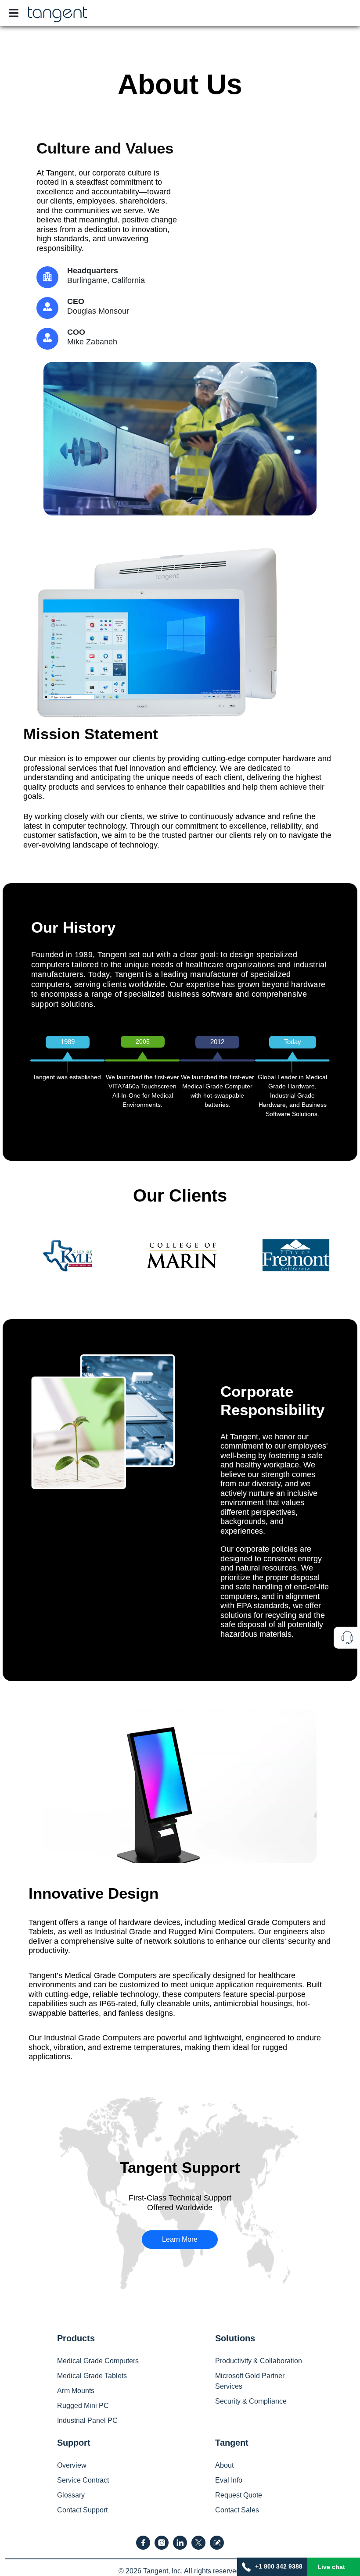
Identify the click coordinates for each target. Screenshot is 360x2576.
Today (293, 1042)
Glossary (71, 2495)
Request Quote (239, 2495)
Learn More (180, 2239)
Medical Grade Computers (98, 2361)
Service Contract (83, 2480)
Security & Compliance (251, 2401)
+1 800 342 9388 (279, 2566)
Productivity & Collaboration (259, 2361)
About (224, 2465)
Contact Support (82, 2510)
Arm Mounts (76, 2391)
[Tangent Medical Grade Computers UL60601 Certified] (58, 12)
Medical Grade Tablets (92, 2376)
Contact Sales (237, 2510)
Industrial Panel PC (87, 2420)
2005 (143, 1041)
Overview (72, 2465)
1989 (68, 1042)
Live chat (331, 2567)
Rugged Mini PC (83, 2406)
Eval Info (229, 2480)
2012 (217, 1042)
